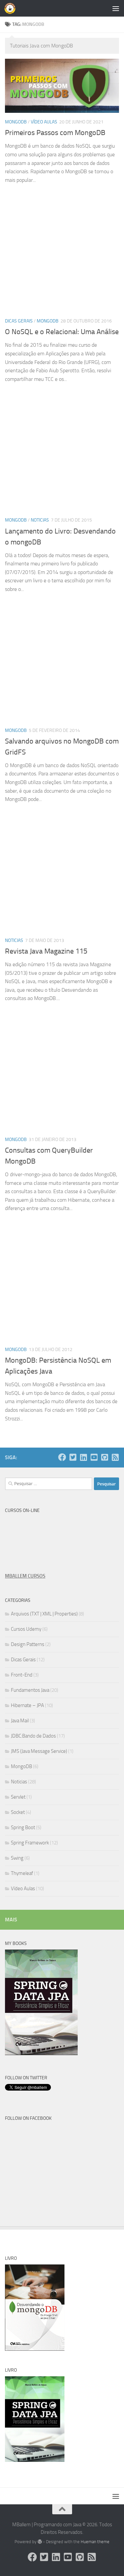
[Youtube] (94, 1457)
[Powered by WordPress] (40, 2542)
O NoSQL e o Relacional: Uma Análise (62, 332)
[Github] (104, 1457)
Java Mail (20, 1721)
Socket (18, 1812)
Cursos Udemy (26, 1629)
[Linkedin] (83, 1457)
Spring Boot (23, 1827)
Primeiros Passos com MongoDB (55, 133)
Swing (17, 1858)
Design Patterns (28, 1644)
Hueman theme (95, 2542)
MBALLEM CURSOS (25, 1576)
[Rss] (115, 1457)
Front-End (22, 1675)
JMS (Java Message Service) (39, 1751)
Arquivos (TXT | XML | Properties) (44, 1614)
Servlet (18, 1797)
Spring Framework (30, 1843)
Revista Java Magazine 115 (46, 951)
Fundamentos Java (30, 1690)
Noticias (40, 520)
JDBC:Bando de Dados (33, 1736)
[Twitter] (73, 1457)
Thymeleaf (22, 1873)
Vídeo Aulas (44, 122)
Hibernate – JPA (27, 1705)
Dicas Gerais (19, 321)
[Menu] (116, 8)
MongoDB (16, 122)
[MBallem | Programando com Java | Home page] (12, 8)
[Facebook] (62, 1457)
